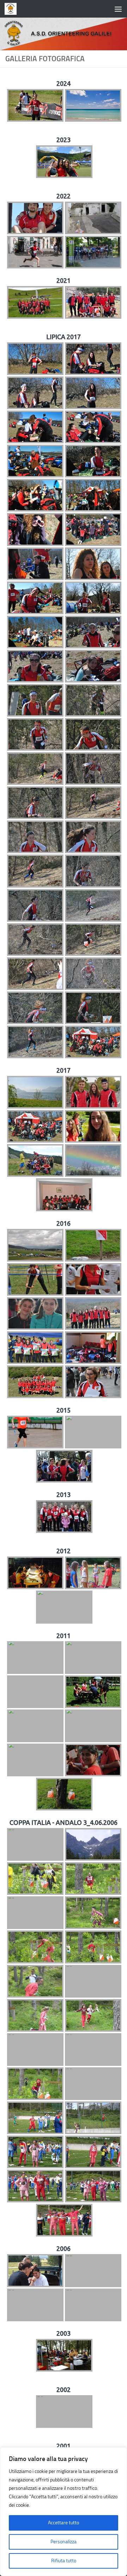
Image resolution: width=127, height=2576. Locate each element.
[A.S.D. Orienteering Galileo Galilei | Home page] (13, 9)
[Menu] (118, 9)
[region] (64, 2512)
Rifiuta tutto (64, 2561)
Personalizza (64, 2542)
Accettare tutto (64, 2523)
